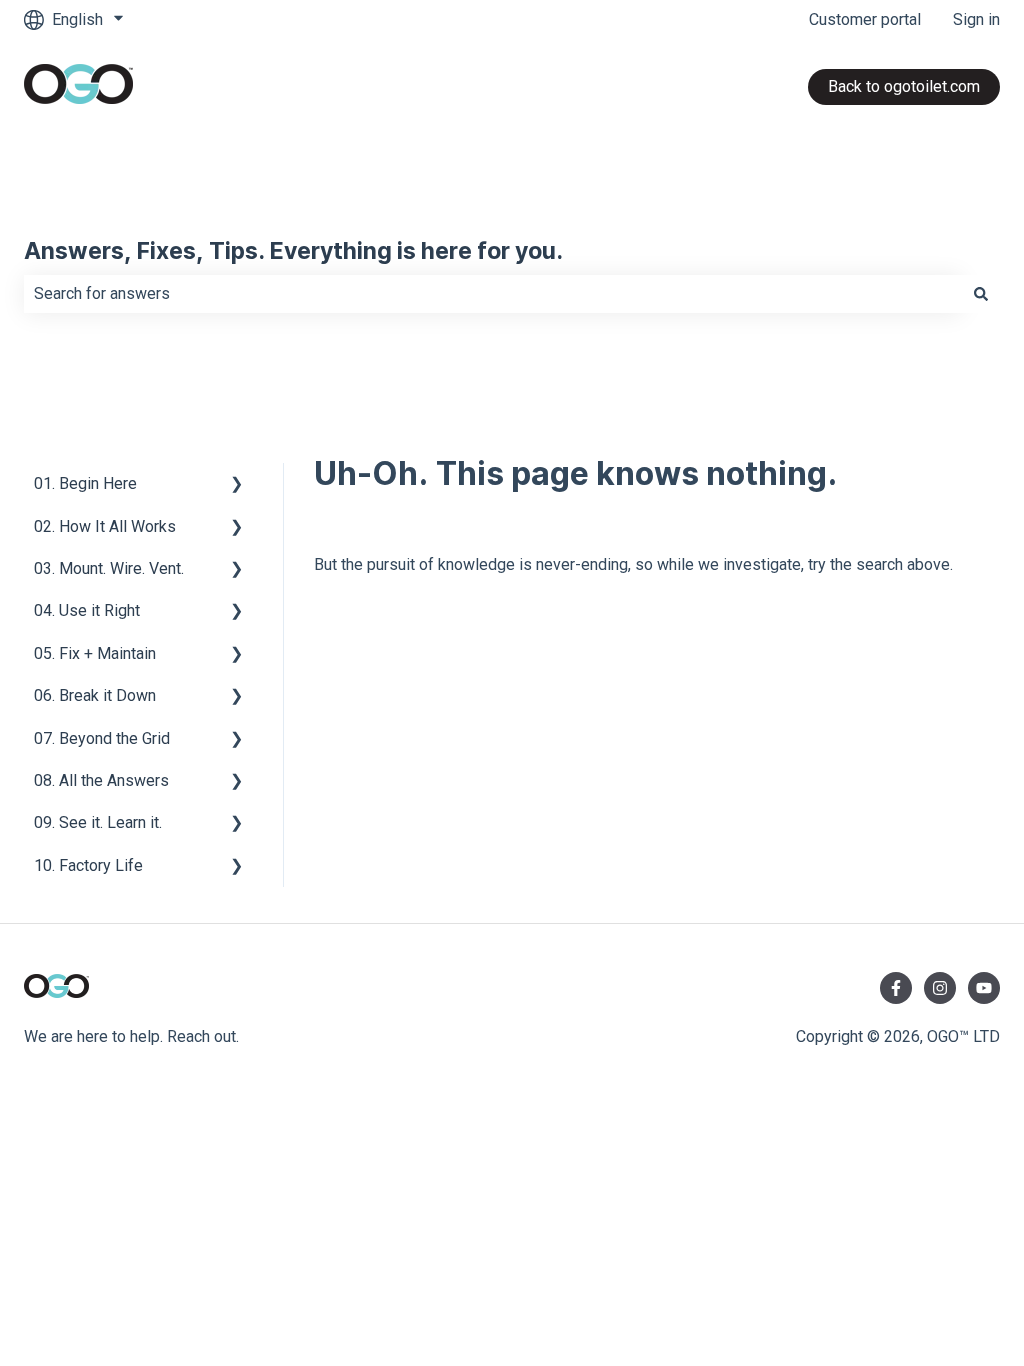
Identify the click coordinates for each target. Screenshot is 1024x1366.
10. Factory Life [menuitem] (88, 865)
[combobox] (493, 294)
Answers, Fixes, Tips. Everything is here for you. (293, 252)
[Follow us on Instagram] (940, 988)
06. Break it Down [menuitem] (95, 695)
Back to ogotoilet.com (904, 86)
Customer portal (865, 19)
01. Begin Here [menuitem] (85, 483)
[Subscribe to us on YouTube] (984, 988)
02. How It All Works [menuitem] (105, 526)
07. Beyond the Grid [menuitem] (102, 738)
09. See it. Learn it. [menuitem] (98, 822)
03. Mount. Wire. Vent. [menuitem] (109, 568)
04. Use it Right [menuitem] (87, 610)
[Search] (981, 294)
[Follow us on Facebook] (896, 988)
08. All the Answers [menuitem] (101, 780)
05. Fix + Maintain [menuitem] (95, 653)
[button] (237, 485)
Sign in (976, 19)
